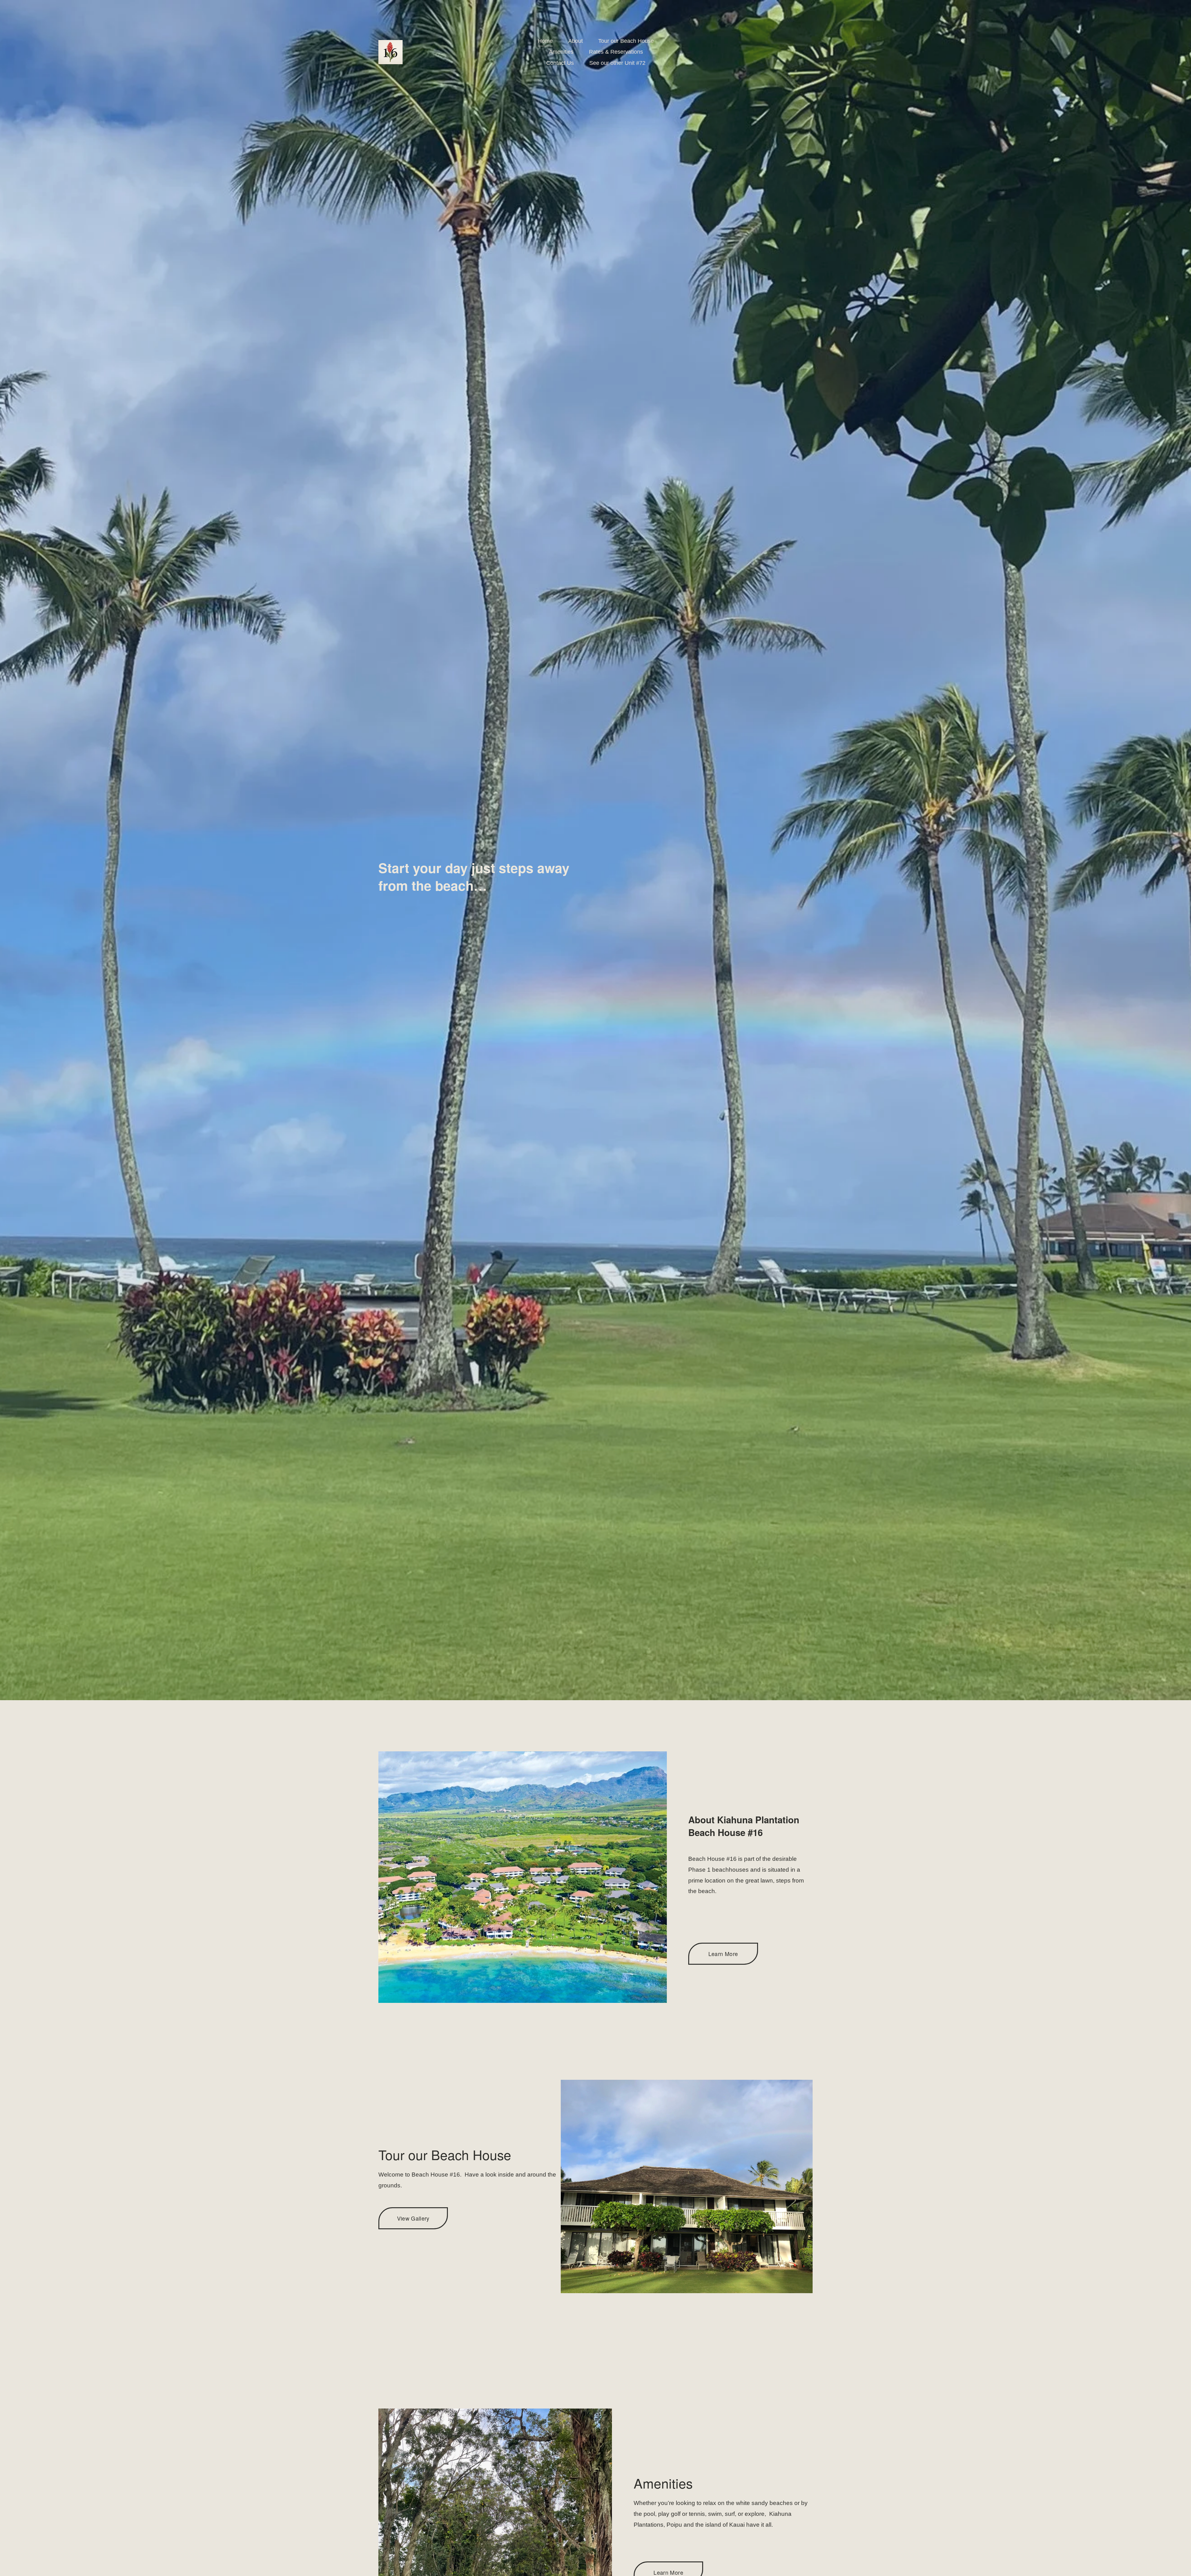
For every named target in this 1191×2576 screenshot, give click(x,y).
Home (545, 41)
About (575, 41)
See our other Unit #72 (617, 63)
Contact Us (560, 63)
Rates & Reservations (616, 52)
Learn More (723, 1954)
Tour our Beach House (626, 41)
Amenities (561, 52)
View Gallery (413, 2218)
